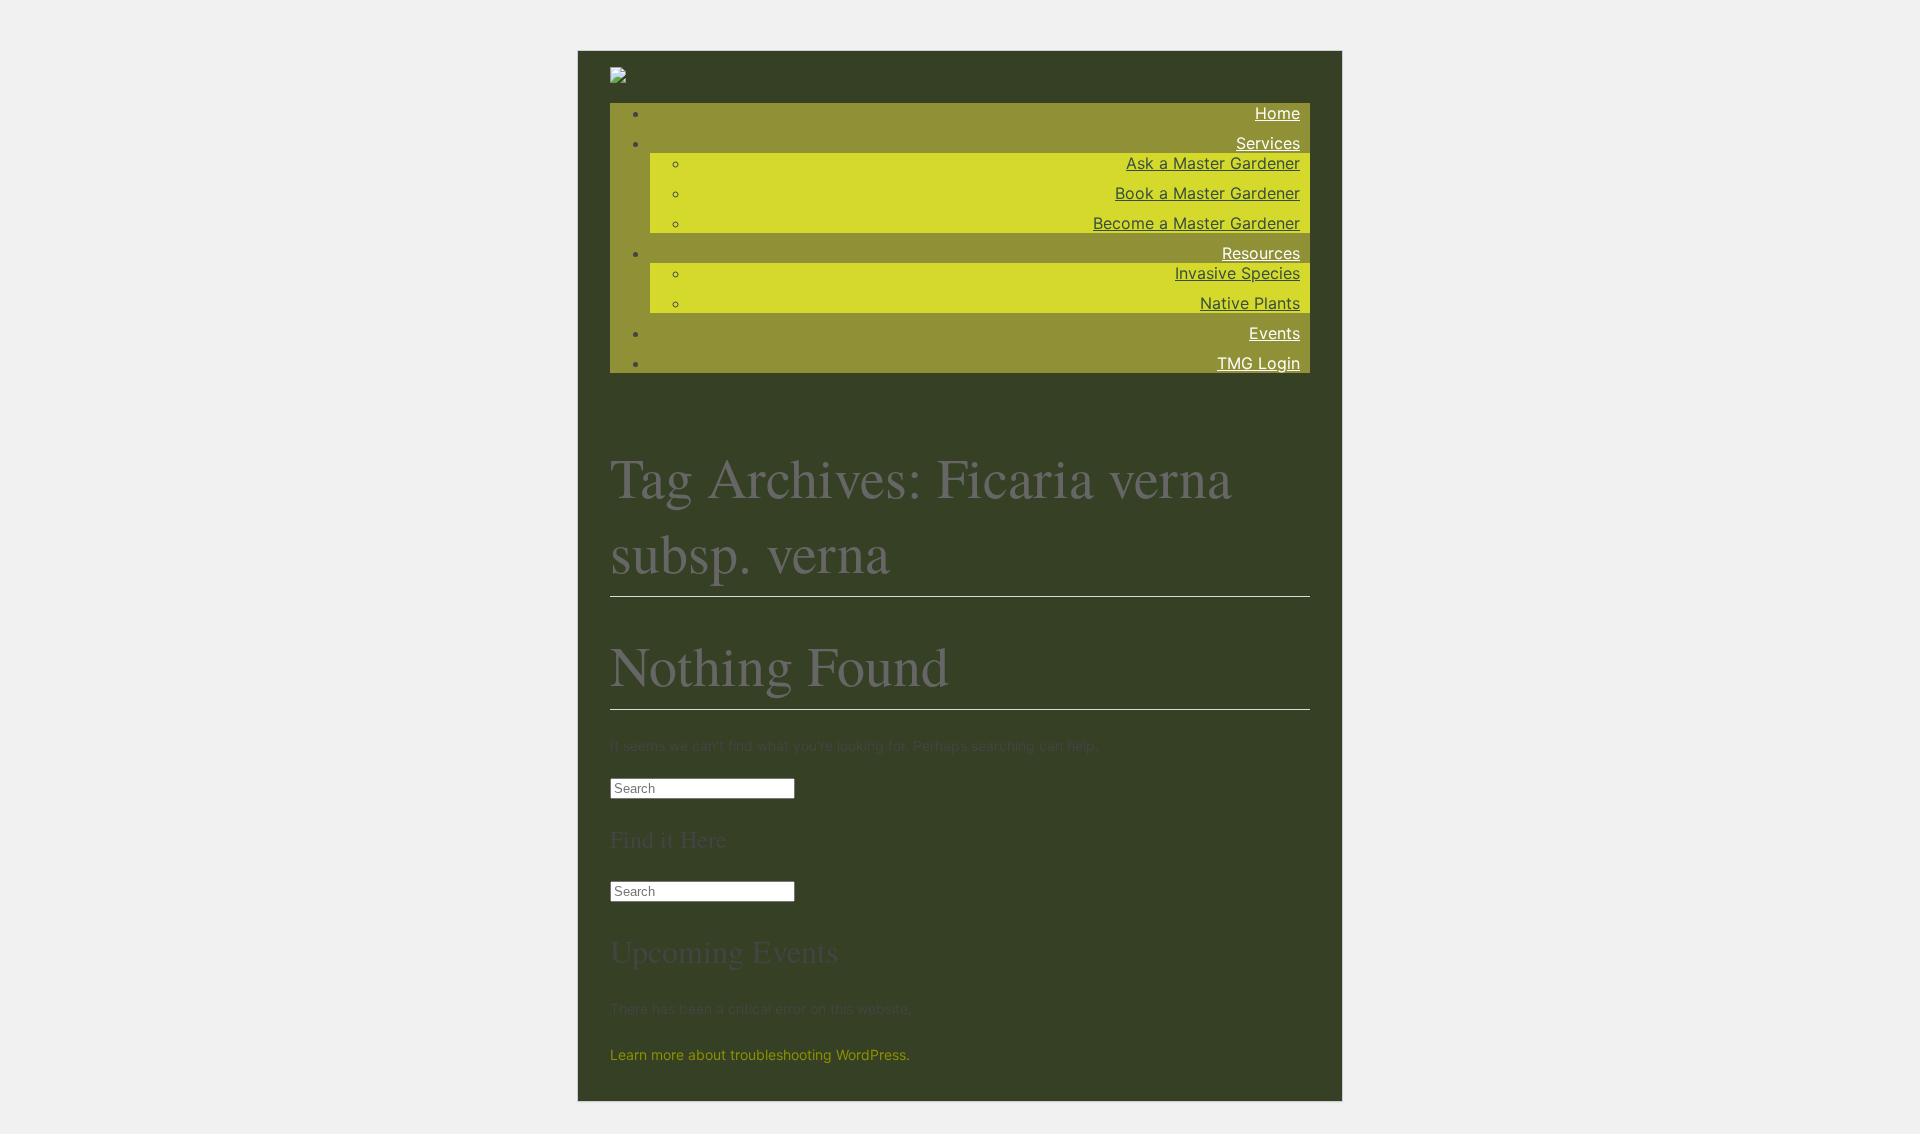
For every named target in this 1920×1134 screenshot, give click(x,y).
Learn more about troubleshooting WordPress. (760, 1054)
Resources (1261, 253)
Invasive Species (1237, 273)
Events (1274, 333)
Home (1277, 113)
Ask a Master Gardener (1213, 163)
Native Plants (1250, 303)
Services (1268, 143)
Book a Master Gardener (1207, 193)
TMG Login (1258, 363)
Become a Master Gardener (1196, 223)
